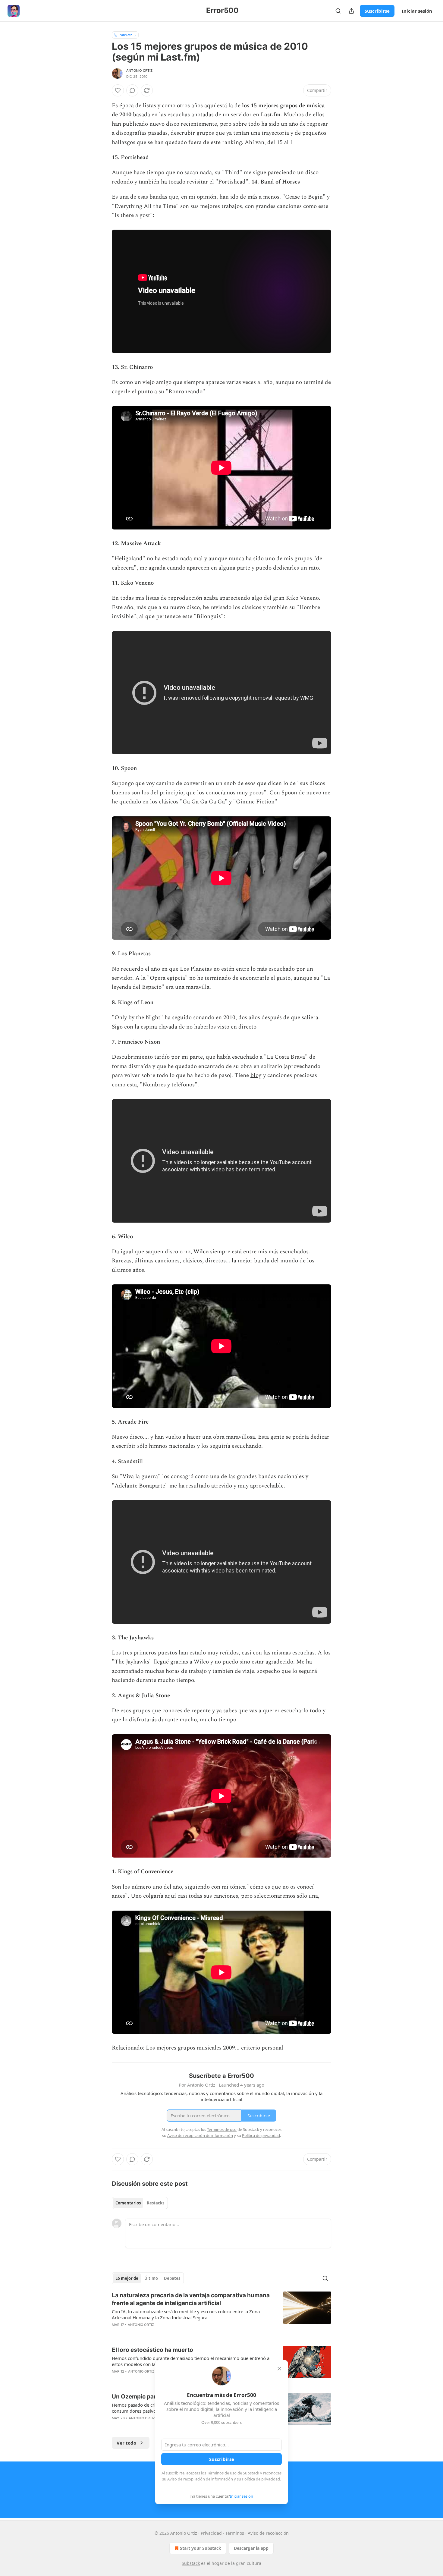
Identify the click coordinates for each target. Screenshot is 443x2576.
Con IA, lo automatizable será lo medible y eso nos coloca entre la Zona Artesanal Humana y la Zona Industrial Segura (186, 2314)
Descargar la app (251, 2548)
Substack (191, 2563)
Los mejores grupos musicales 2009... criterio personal (215, 2048)
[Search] (338, 11)
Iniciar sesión (417, 11)
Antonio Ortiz (140, 71)
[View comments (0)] (132, 90)
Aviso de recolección (268, 2533)
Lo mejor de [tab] (127, 2278)
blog (256, 1075)
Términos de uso (222, 2473)
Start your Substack (201, 2548)
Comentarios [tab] (128, 2203)
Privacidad (211, 2533)
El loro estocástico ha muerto (152, 2350)
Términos (235, 2533)
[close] (279, 2369)
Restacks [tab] (156, 2203)
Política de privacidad (261, 2479)
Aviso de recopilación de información (200, 2479)
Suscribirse (377, 11)
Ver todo (126, 2443)
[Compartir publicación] (351, 11)
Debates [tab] (172, 2278)
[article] (222, 2314)
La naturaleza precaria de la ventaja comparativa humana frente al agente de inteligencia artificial (191, 2299)
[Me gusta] (118, 90)
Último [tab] (151, 2278)
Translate (125, 35)
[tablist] (140, 2203)
